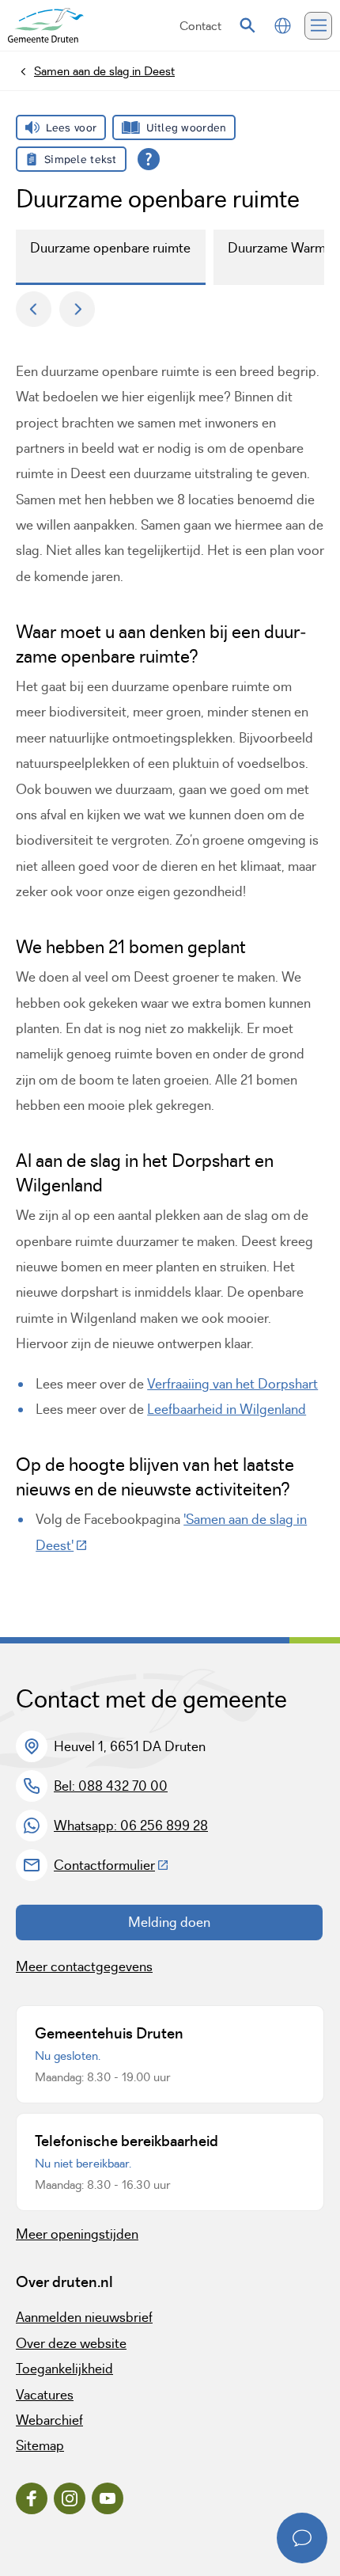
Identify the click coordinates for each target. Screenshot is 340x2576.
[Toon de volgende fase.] (77, 309)
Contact (200, 26)
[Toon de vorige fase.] (34, 309)
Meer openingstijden (77, 2234)
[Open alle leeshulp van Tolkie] (149, 159)
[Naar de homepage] (46, 26)
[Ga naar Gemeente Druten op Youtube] (108, 2498)
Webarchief (49, 2420)
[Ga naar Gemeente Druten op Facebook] (32, 2498)
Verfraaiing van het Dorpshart (232, 1384)
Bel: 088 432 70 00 (111, 1786)
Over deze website (71, 2343)
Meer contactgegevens (84, 1966)
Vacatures (45, 2395)
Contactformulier (111, 1865)
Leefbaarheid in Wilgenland (227, 1409)
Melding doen (169, 1922)
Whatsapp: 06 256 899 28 (131, 1826)
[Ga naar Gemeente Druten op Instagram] (70, 2498)
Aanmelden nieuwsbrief (84, 2317)
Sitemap (40, 2445)
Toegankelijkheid (64, 2369)
